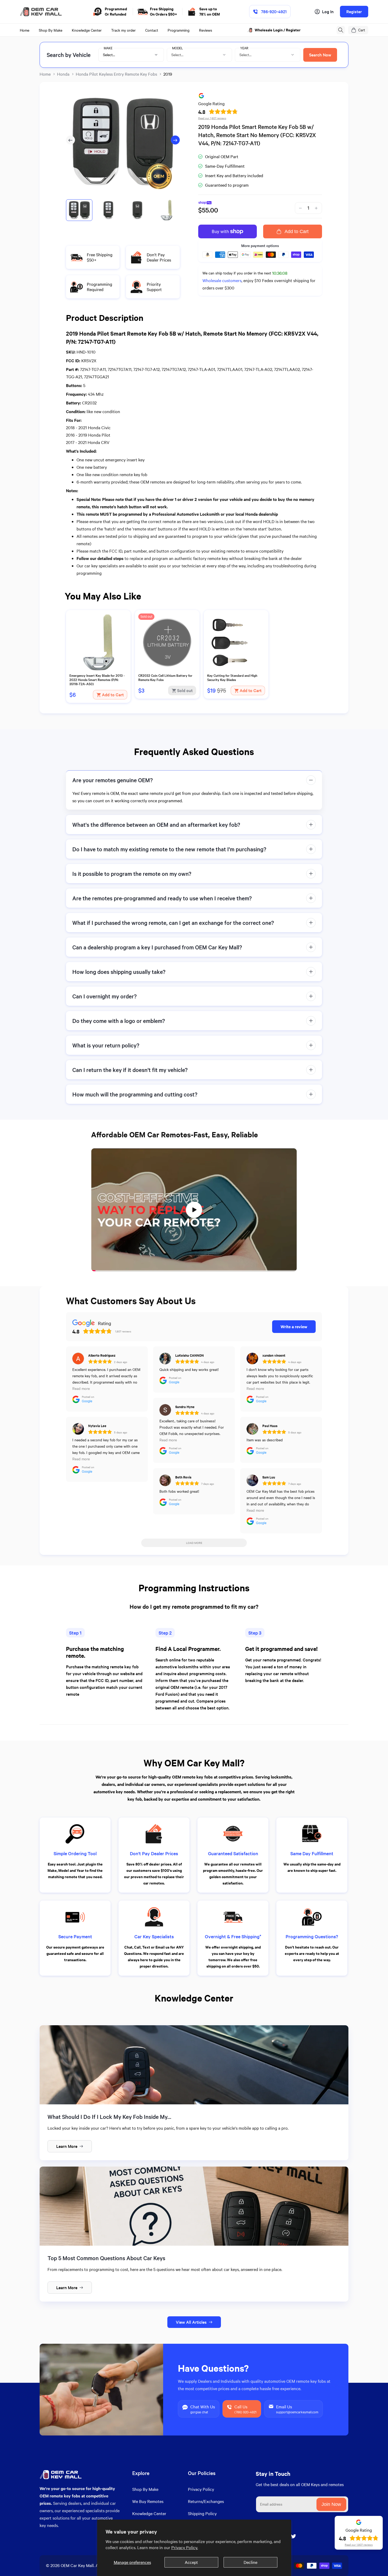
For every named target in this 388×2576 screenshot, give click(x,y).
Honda (63, 74)
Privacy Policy (201, 2489)
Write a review (294, 1326)
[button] (341, 30)
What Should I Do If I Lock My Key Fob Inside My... (109, 2117)
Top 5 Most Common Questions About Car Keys (106, 2258)
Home (45, 74)
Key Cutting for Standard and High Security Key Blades (232, 678)
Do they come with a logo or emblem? (119, 1021)
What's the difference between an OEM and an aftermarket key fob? (156, 825)
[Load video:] (194, 1210)
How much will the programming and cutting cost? (135, 1094)
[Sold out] (167, 670)
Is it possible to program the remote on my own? (132, 874)
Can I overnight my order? (105, 996)
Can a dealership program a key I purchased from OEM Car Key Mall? (157, 947)
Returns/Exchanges (206, 2501)
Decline (250, 2562)
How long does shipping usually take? (119, 972)
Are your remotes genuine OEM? (113, 780)
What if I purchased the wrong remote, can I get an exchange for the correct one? (173, 923)
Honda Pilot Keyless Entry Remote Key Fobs (116, 74)
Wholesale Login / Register (278, 30)
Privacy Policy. (185, 2547)
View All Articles (191, 2322)
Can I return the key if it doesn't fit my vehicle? (130, 1070)
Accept (191, 2562)
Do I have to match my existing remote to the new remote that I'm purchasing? (169, 849)
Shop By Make (145, 2489)
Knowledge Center (149, 2513)
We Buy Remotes (148, 2501)
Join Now (331, 2504)
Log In (328, 11)
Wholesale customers (222, 280)
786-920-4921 (274, 11)
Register (354, 11)
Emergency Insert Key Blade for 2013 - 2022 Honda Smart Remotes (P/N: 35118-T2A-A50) (97, 680)
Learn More (67, 2146)
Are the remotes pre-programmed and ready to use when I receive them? (162, 898)
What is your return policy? (106, 1045)
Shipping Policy (202, 2513)
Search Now (320, 55)
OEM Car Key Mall (77, 2565)
